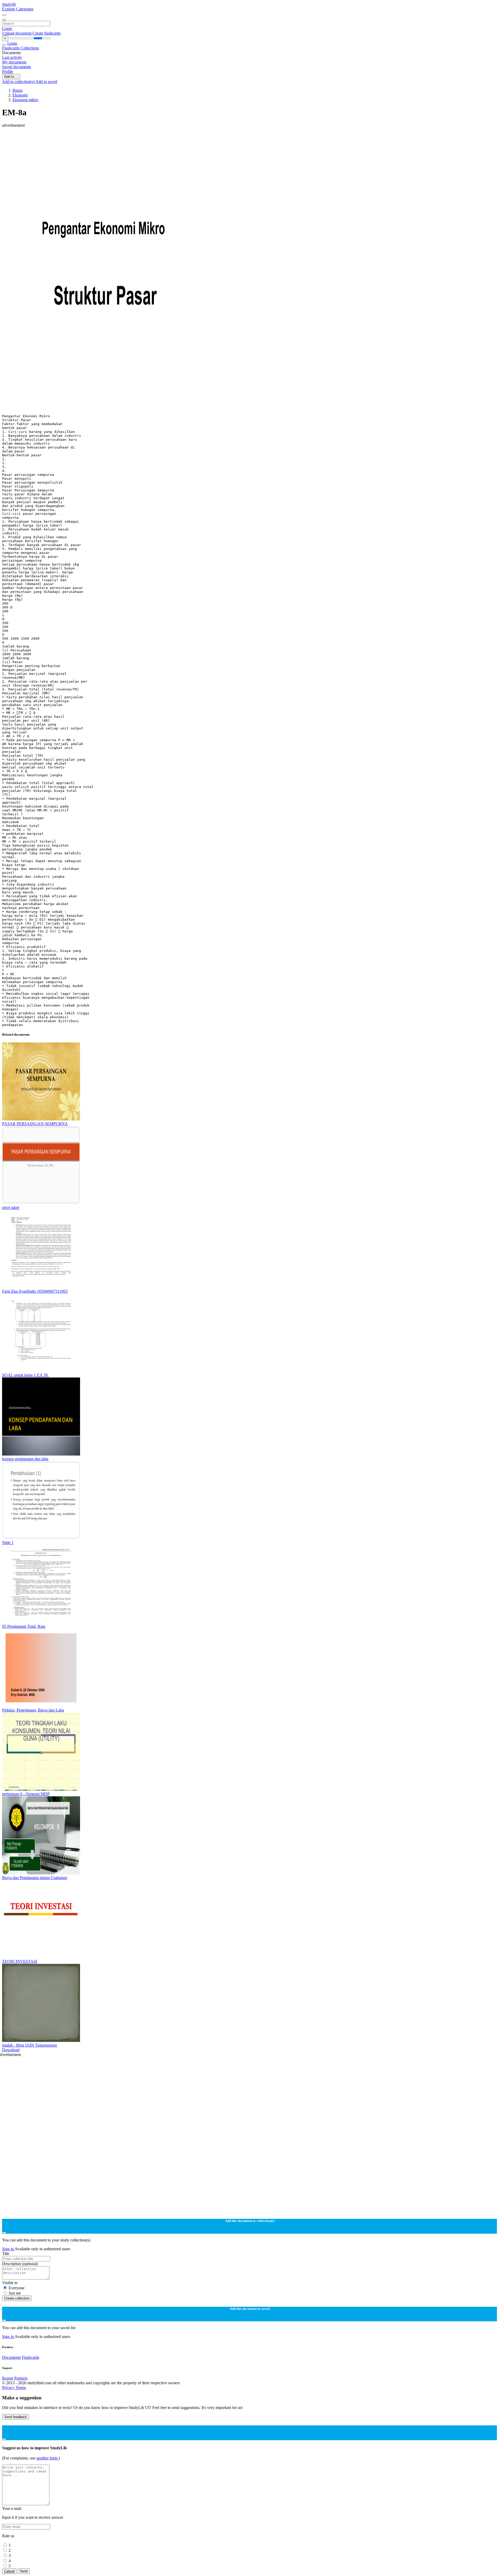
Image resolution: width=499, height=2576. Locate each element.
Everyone (17, 2288)
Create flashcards (47, 33)
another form (47, 2458)
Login (7, 28)
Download (11, 2050)
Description (20, 2264)
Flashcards (11, 48)
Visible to (10, 2283)
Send (24, 2571)
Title (6, 2254)
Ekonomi (20, 95)
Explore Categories (18, 9)
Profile (8, 71)
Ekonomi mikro (25, 100)
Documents (11, 2357)
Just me (15, 2293)
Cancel (9, 2571)
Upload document (17, 33)
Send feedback (15, 2417)
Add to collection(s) (19, 82)
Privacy (9, 2388)
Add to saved (46, 82)
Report (8, 2378)
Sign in (8, 2249)
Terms (21, 2388)
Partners (21, 2378)
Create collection (17, 2298)
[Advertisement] (158, 139)
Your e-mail (12, 2508)
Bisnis (18, 90)
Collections (30, 48)
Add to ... (11, 77)
